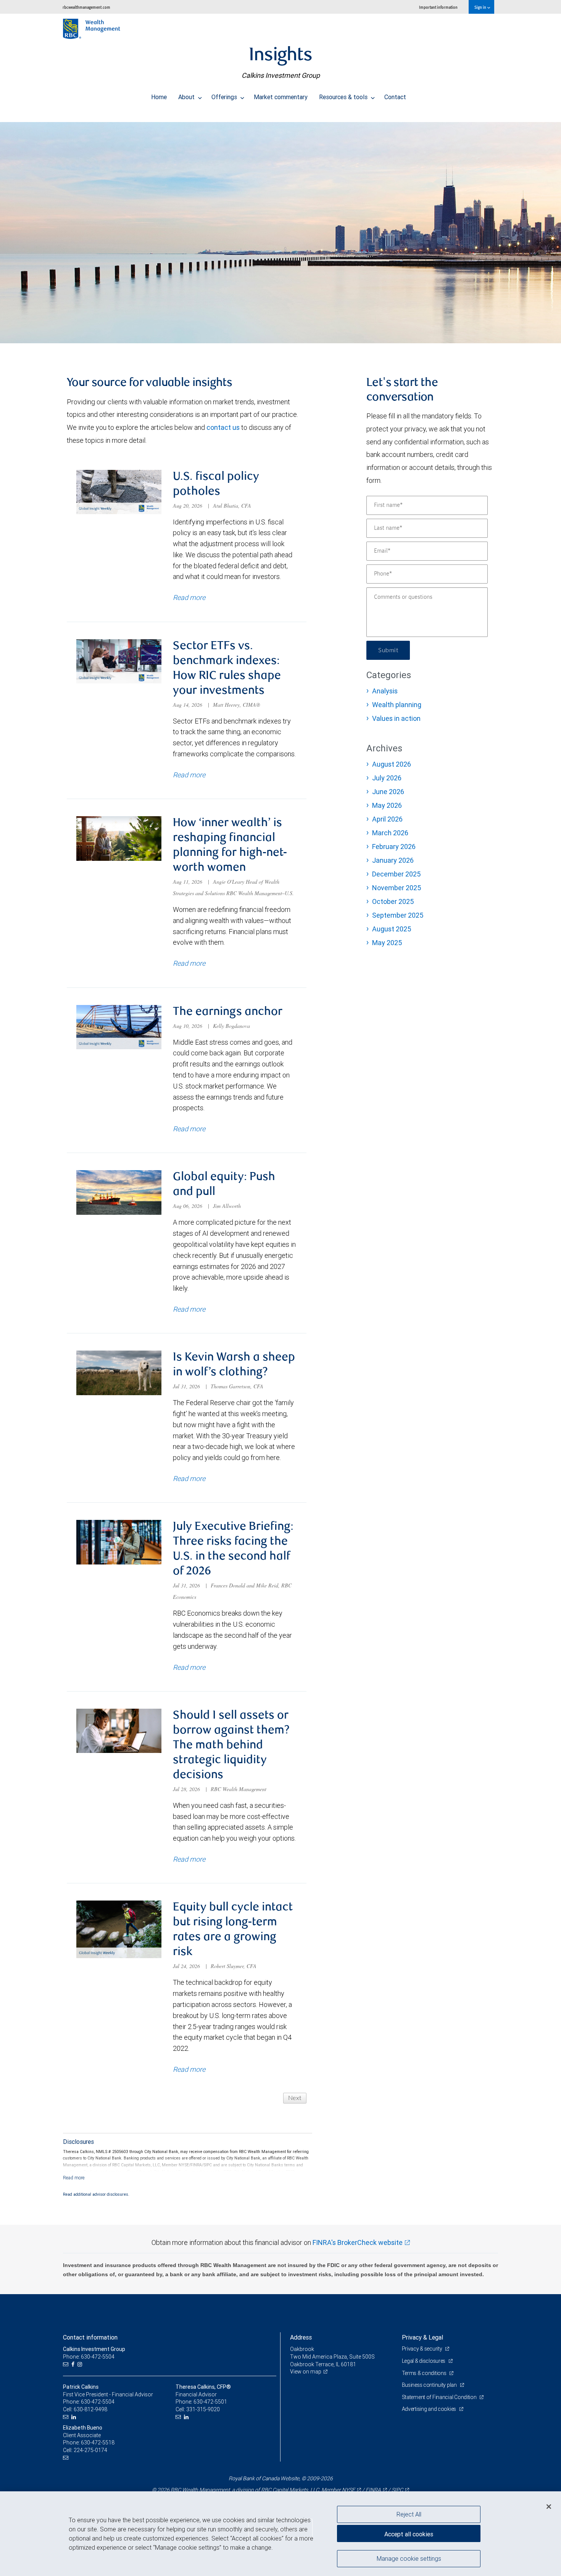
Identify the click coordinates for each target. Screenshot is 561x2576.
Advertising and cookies (430, 2409)
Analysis (385, 691)
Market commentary (281, 97)
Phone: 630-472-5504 (89, 2357)
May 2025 (387, 943)
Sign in (481, 7)
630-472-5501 (210, 2402)
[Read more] (74, 2178)
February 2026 (394, 847)
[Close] (549, 2507)
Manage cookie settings (409, 2558)
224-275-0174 (90, 2450)
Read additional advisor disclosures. (96, 2194)
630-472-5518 (98, 2443)
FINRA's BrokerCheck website (358, 2242)
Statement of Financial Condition (440, 2397)
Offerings (225, 97)
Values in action (396, 718)
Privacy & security (423, 2349)
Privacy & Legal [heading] (422, 2337)
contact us (223, 427)
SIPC (397, 2490)
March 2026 (390, 833)
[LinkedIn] (75, 2417)
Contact (395, 97)
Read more (189, 597)
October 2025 (393, 901)
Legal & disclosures (424, 2361)
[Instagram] (81, 2365)
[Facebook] (74, 2365)
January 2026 (393, 860)
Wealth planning (397, 705)
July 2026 (387, 778)
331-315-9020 (203, 2409)
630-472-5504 (98, 2402)
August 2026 (392, 764)
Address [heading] (301, 2337)
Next (295, 2098)
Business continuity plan (430, 2385)
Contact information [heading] (90, 2337)
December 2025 (396, 874)
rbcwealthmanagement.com (86, 7)
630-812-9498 (90, 2409)
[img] (280, 229)
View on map (306, 2372)
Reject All (409, 2514)
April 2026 (387, 819)
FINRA (373, 2490)
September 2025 (398, 915)
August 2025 (392, 929)
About (187, 97)
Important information (438, 7)
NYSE (348, 2490)
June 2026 (388, 792)
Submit (388, 650)
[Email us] (67, 2365)
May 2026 (387, 805)
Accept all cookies (409, 2534)
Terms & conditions (425, 2373)
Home (159, 97)
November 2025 (397, 888)
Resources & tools (344, 97)
